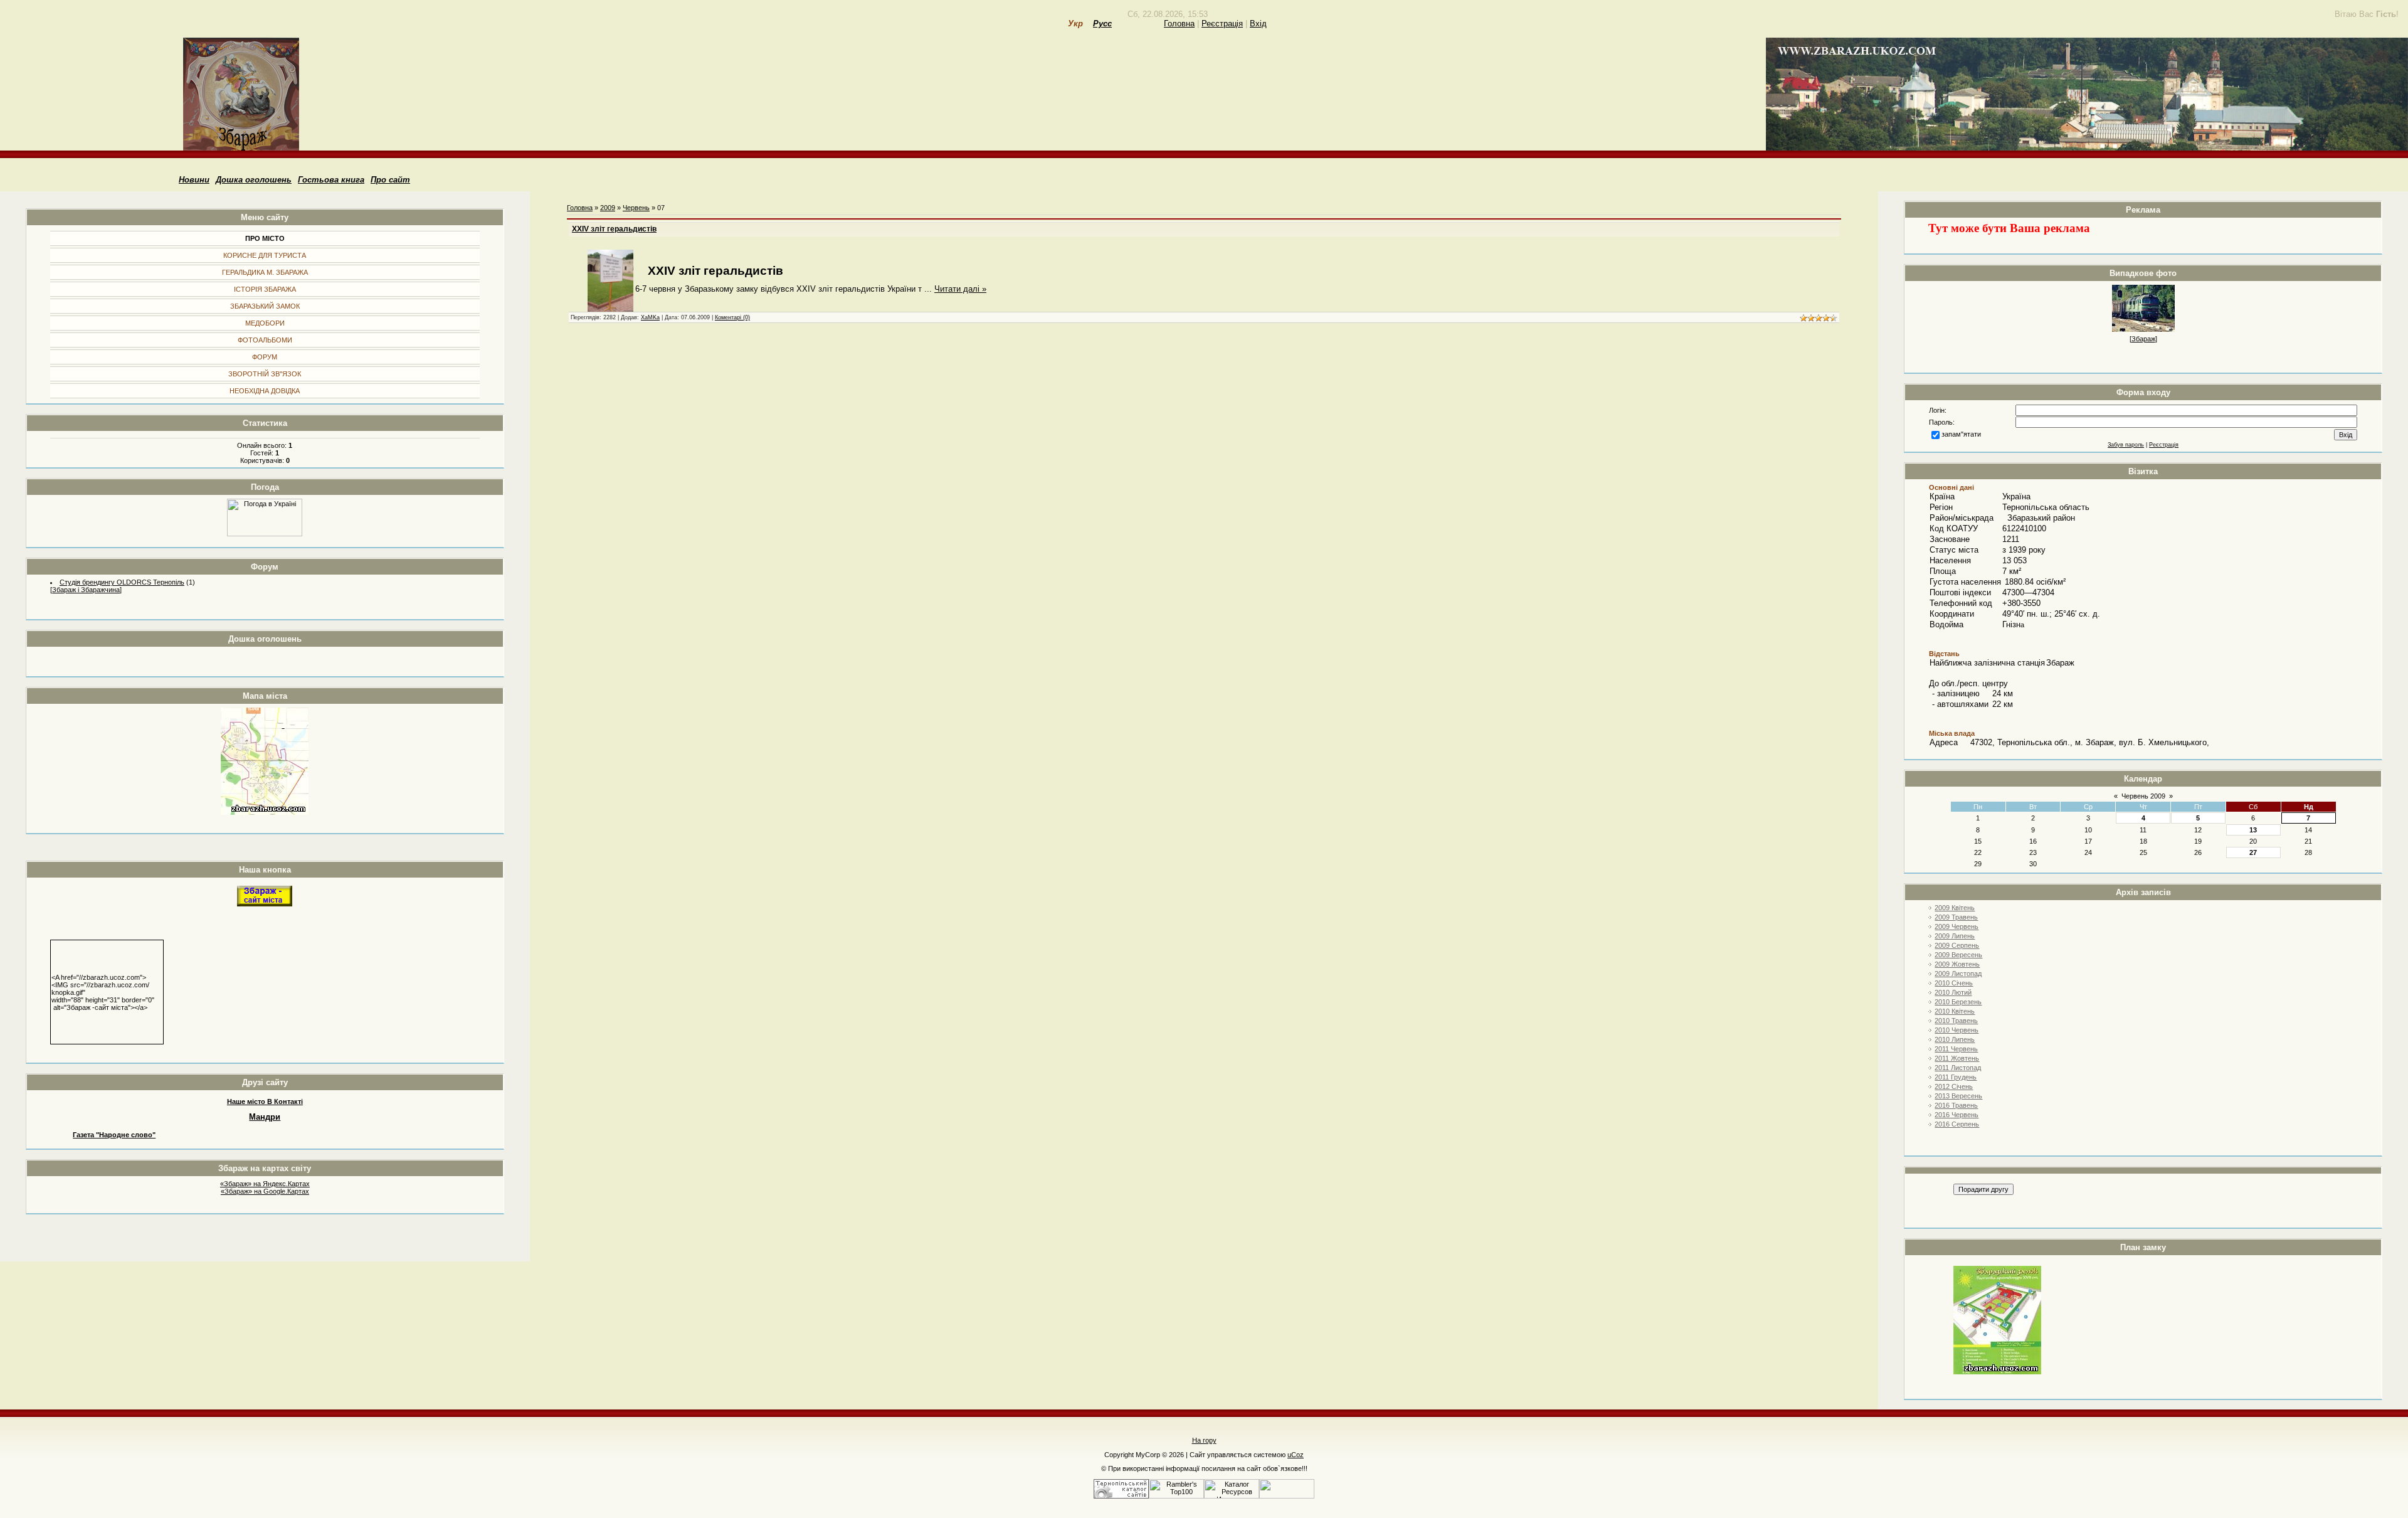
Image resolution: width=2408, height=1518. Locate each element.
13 (2253, 830)
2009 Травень (1956, 917)
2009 (608, 208)
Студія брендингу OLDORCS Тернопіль (122, 582)
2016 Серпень (1957, 1124)
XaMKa (650, 317)
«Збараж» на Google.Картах (265, 1191)
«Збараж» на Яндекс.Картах (265, 1184)
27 (2253, 852)
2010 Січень (1954, 983)
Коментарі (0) (732, 317)
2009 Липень (1955, 936)
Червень (636, 208)
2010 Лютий (1953, 992)
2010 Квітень (1955, 1011)
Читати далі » (960, 289)
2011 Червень (1956, 1049)
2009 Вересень (1958, 955)
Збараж (2143, 339)
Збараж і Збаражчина (86, 590)
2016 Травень (1956, 1105)
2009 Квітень (1955, 908)
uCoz (1296, 1455)
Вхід (1258, 24)
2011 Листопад (1958, 1068)
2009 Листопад (1958, 974)
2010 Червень (1956, 1030)
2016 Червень (1956, 1115)
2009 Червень (1956, 926)
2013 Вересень (1958, 1096)
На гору (1204, 1440)
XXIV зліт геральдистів (614, 229)
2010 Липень (1955, 1039)
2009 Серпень (1957, 945)
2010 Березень (1958, 1002)
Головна (1179, 24)
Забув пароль (2126, 445)
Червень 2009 (2143, 796)
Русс (1102, 24)
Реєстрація (1222, 24)
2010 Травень (1956, 1021)
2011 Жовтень (1957, 1058)
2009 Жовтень (1957, 964)
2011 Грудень (1956, 1077)
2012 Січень (1954, 1086)
